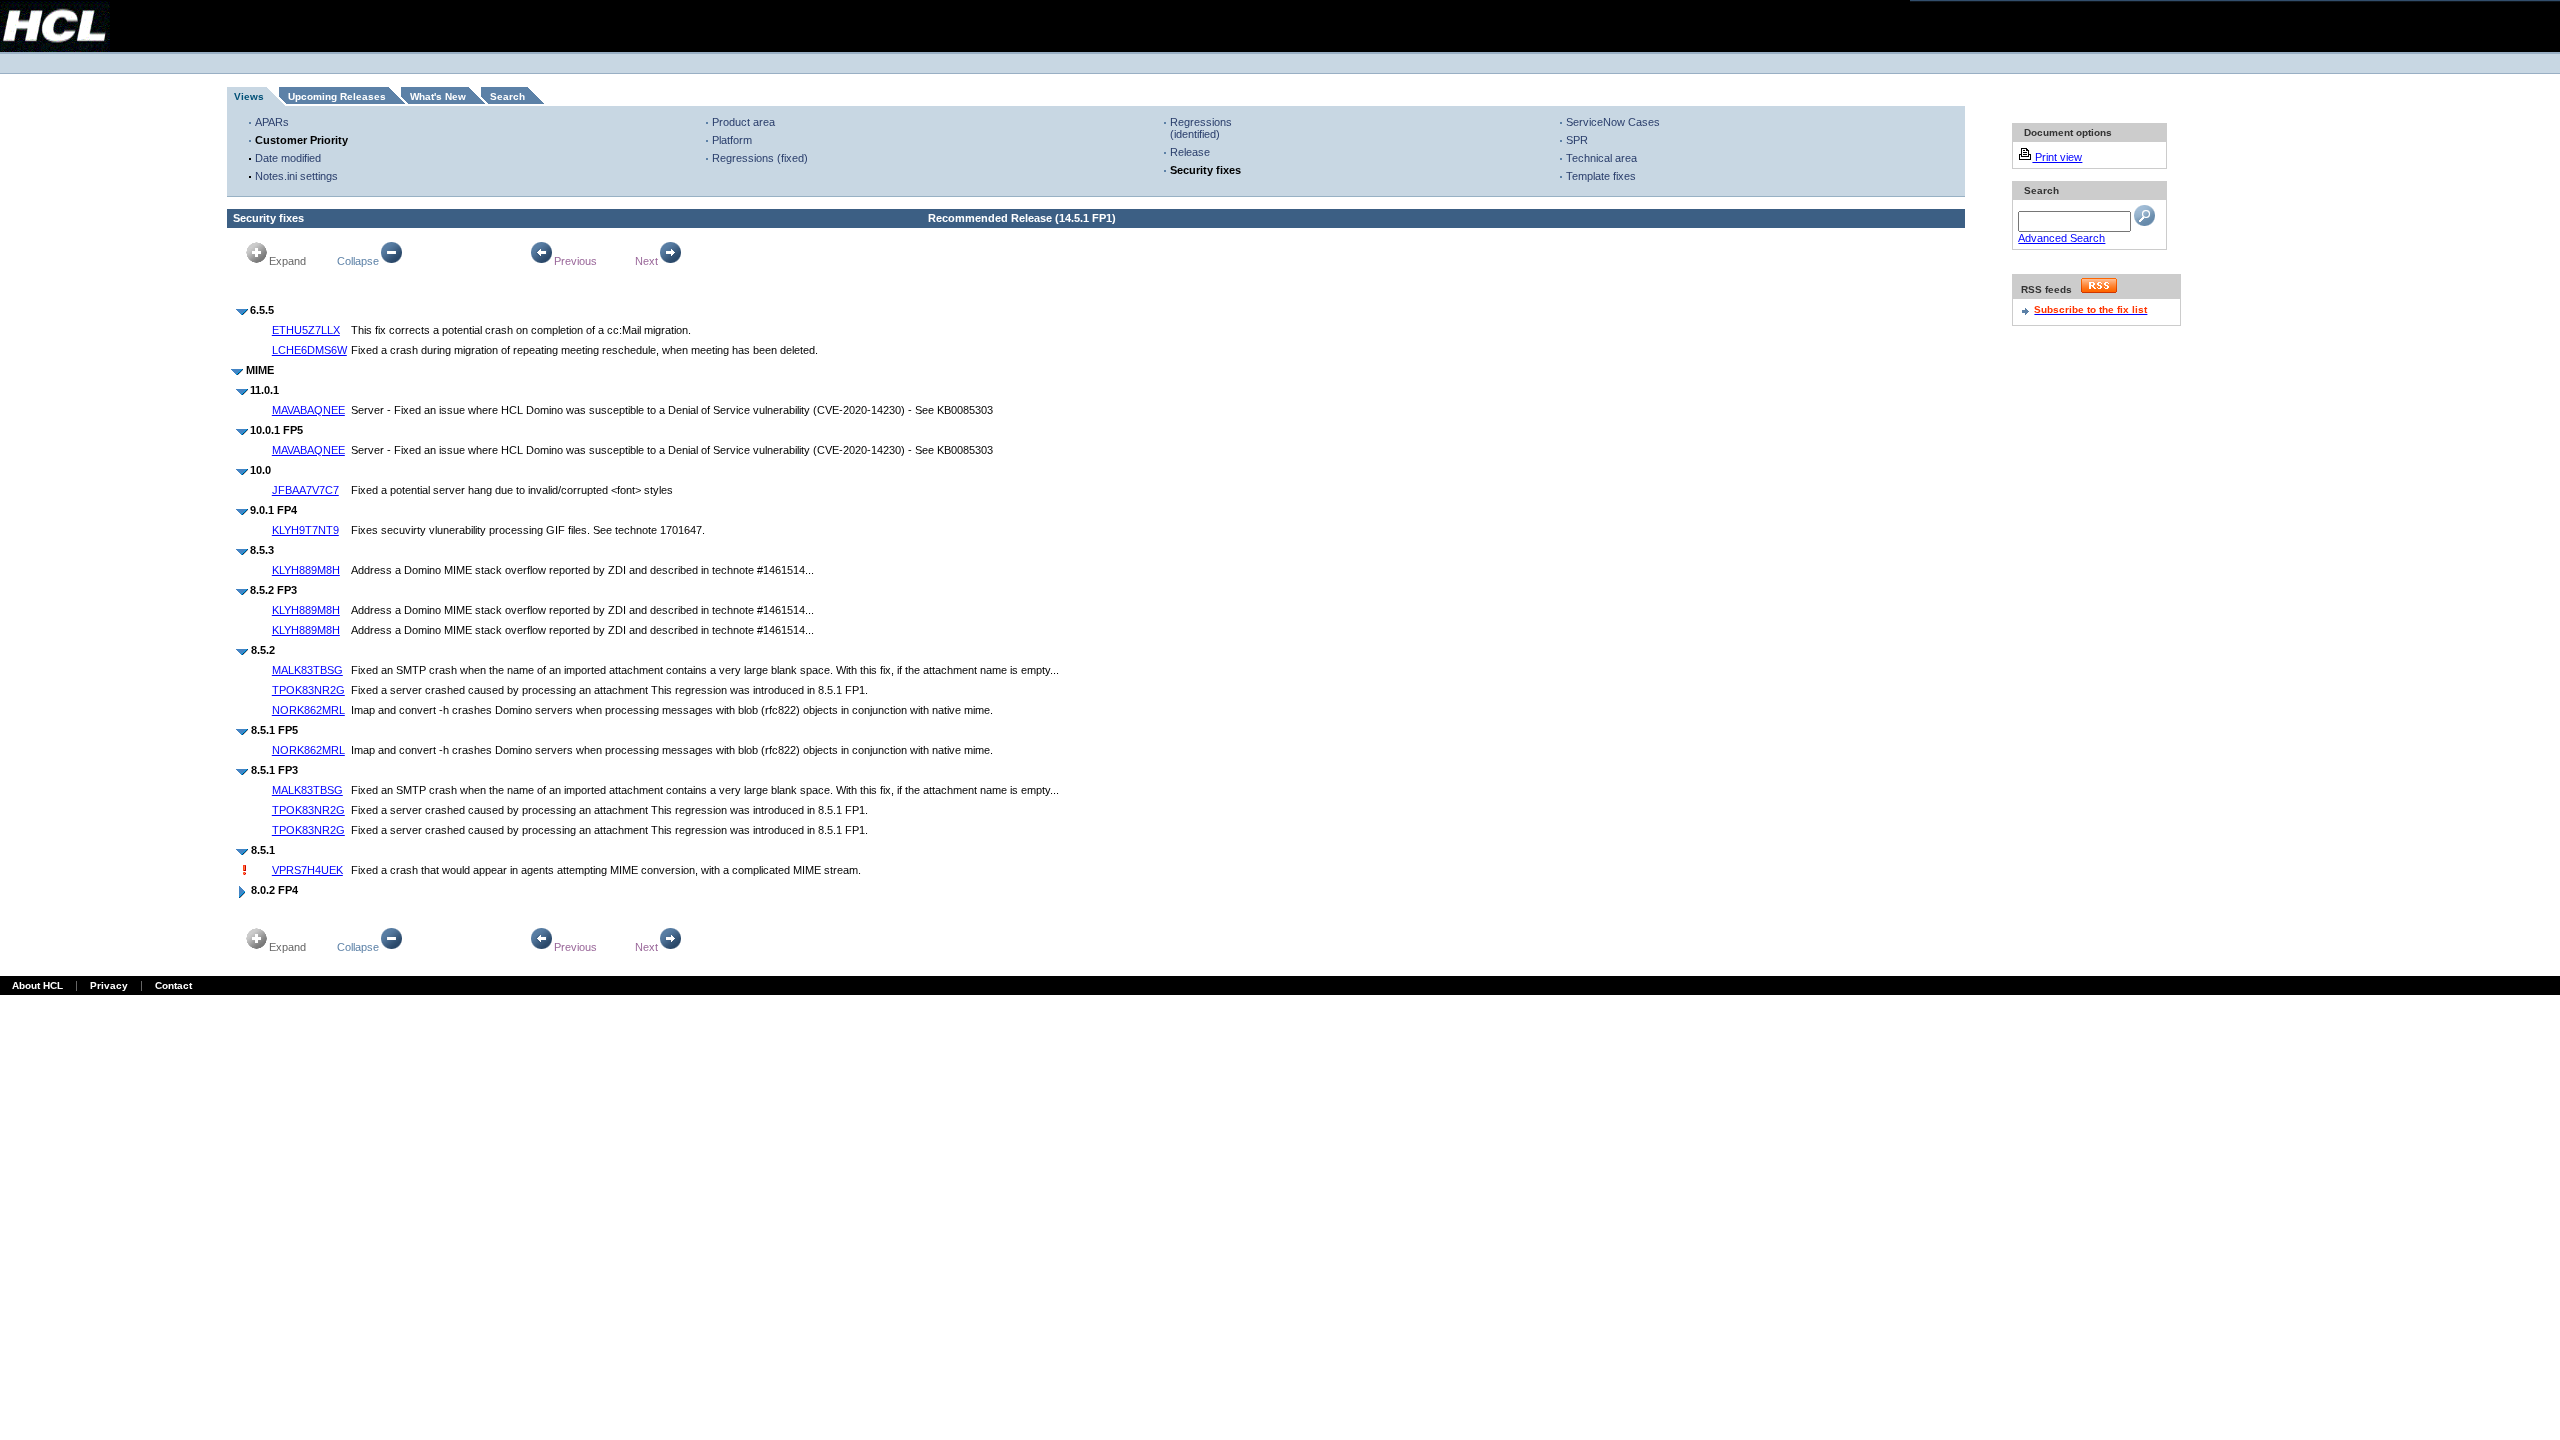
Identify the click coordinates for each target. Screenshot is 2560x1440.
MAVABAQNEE (308, 410)
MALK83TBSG (307, 670)
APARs (272, 122)
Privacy (109, 985)
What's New (438, 96)
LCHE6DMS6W (309, 350)
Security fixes (1205, 170)
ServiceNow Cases (1613, 122)
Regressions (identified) (1201, 128)
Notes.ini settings (296, 176)
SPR (1577, 140)
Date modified (288, 158)
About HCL (37, 985)
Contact (173, 985)
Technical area (1601, 158)
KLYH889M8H (306, 570)
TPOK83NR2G (308, 690)
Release (1190, 152)
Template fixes (1601, 176)
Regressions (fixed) (760, 158)
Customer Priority (301, 140)
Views (249, 96)
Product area (743, 122)
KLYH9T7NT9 (305, 530)
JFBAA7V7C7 (305, 490)
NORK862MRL (308, 710)
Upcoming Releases (337, 96)
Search (507, 96)
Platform (732, 140)
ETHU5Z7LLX (306, 330)
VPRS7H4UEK (307, 870)
